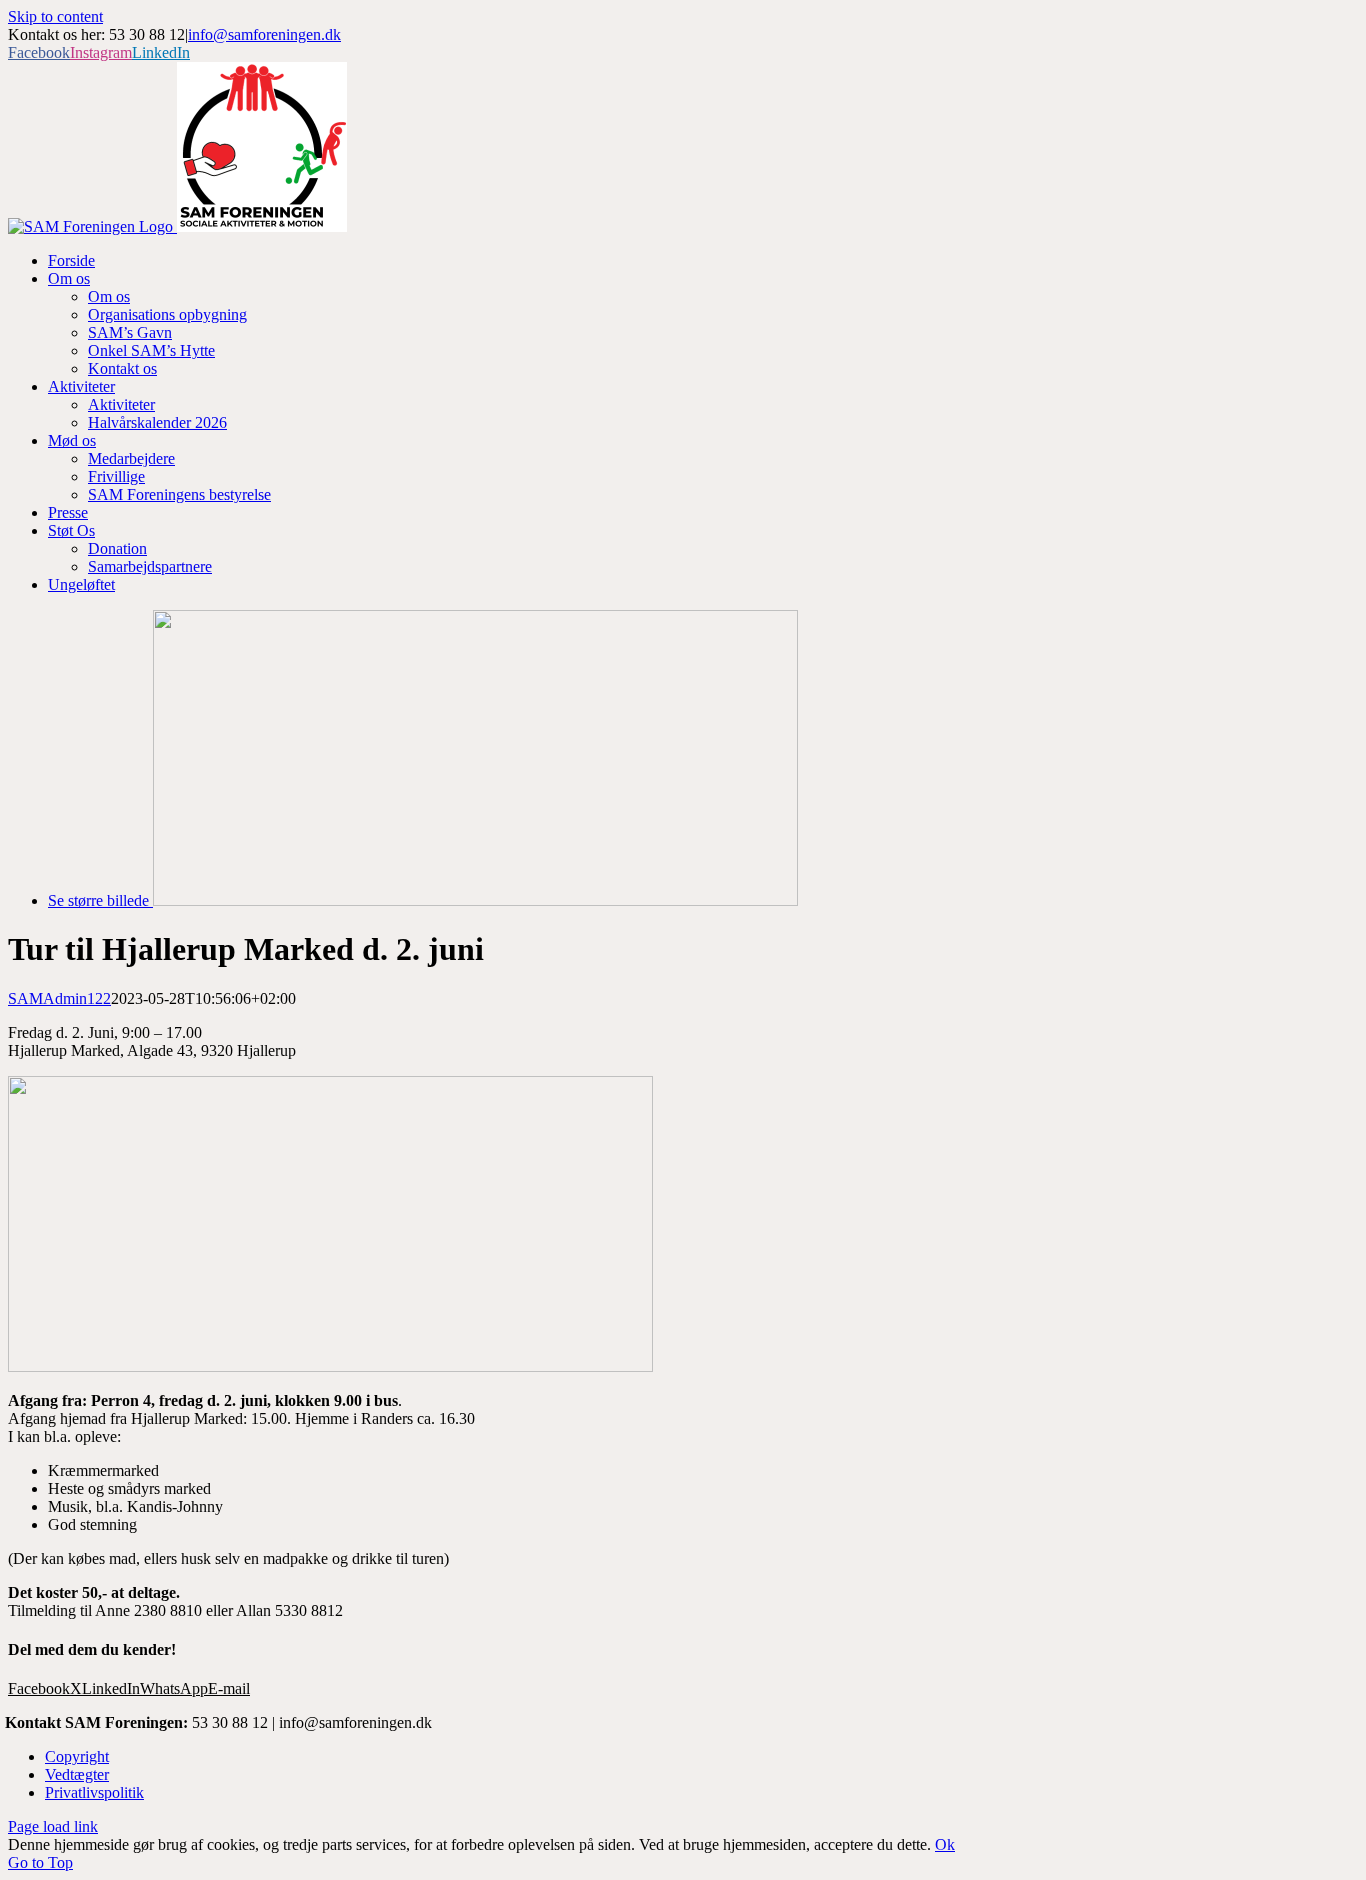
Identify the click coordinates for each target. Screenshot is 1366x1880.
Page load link (53, 1826)
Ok (945, 1844)
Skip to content (55, 16)
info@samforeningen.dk (264, 34)
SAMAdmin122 (59, 998)
